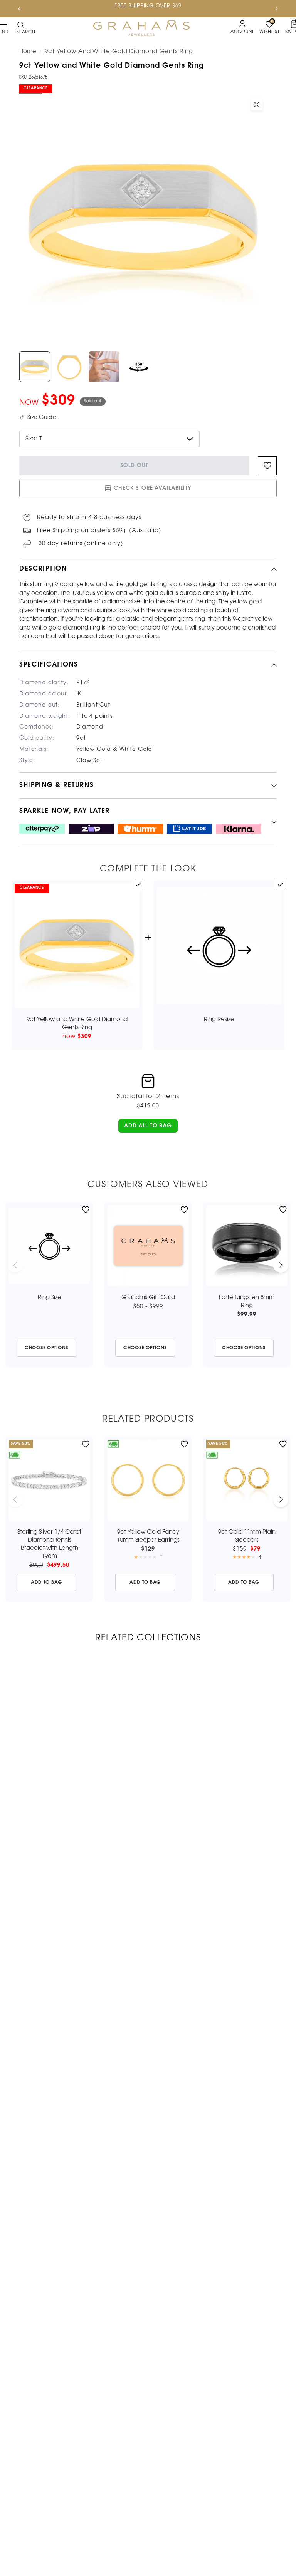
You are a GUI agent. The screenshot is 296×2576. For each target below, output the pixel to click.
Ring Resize (219, 1020)
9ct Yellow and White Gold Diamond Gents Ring (77, 1024)
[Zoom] (257, 104)
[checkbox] (138, 884)
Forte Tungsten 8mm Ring (247, 1302)
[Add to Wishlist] (86, 1210)
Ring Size (50, 1298)
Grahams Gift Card (148, 1298)
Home (28, 52)
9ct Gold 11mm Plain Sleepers (247, 1536)
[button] (148, 1126)
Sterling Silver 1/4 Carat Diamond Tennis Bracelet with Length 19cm (49, 1544)
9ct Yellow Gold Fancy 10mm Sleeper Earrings (148, 1536)
